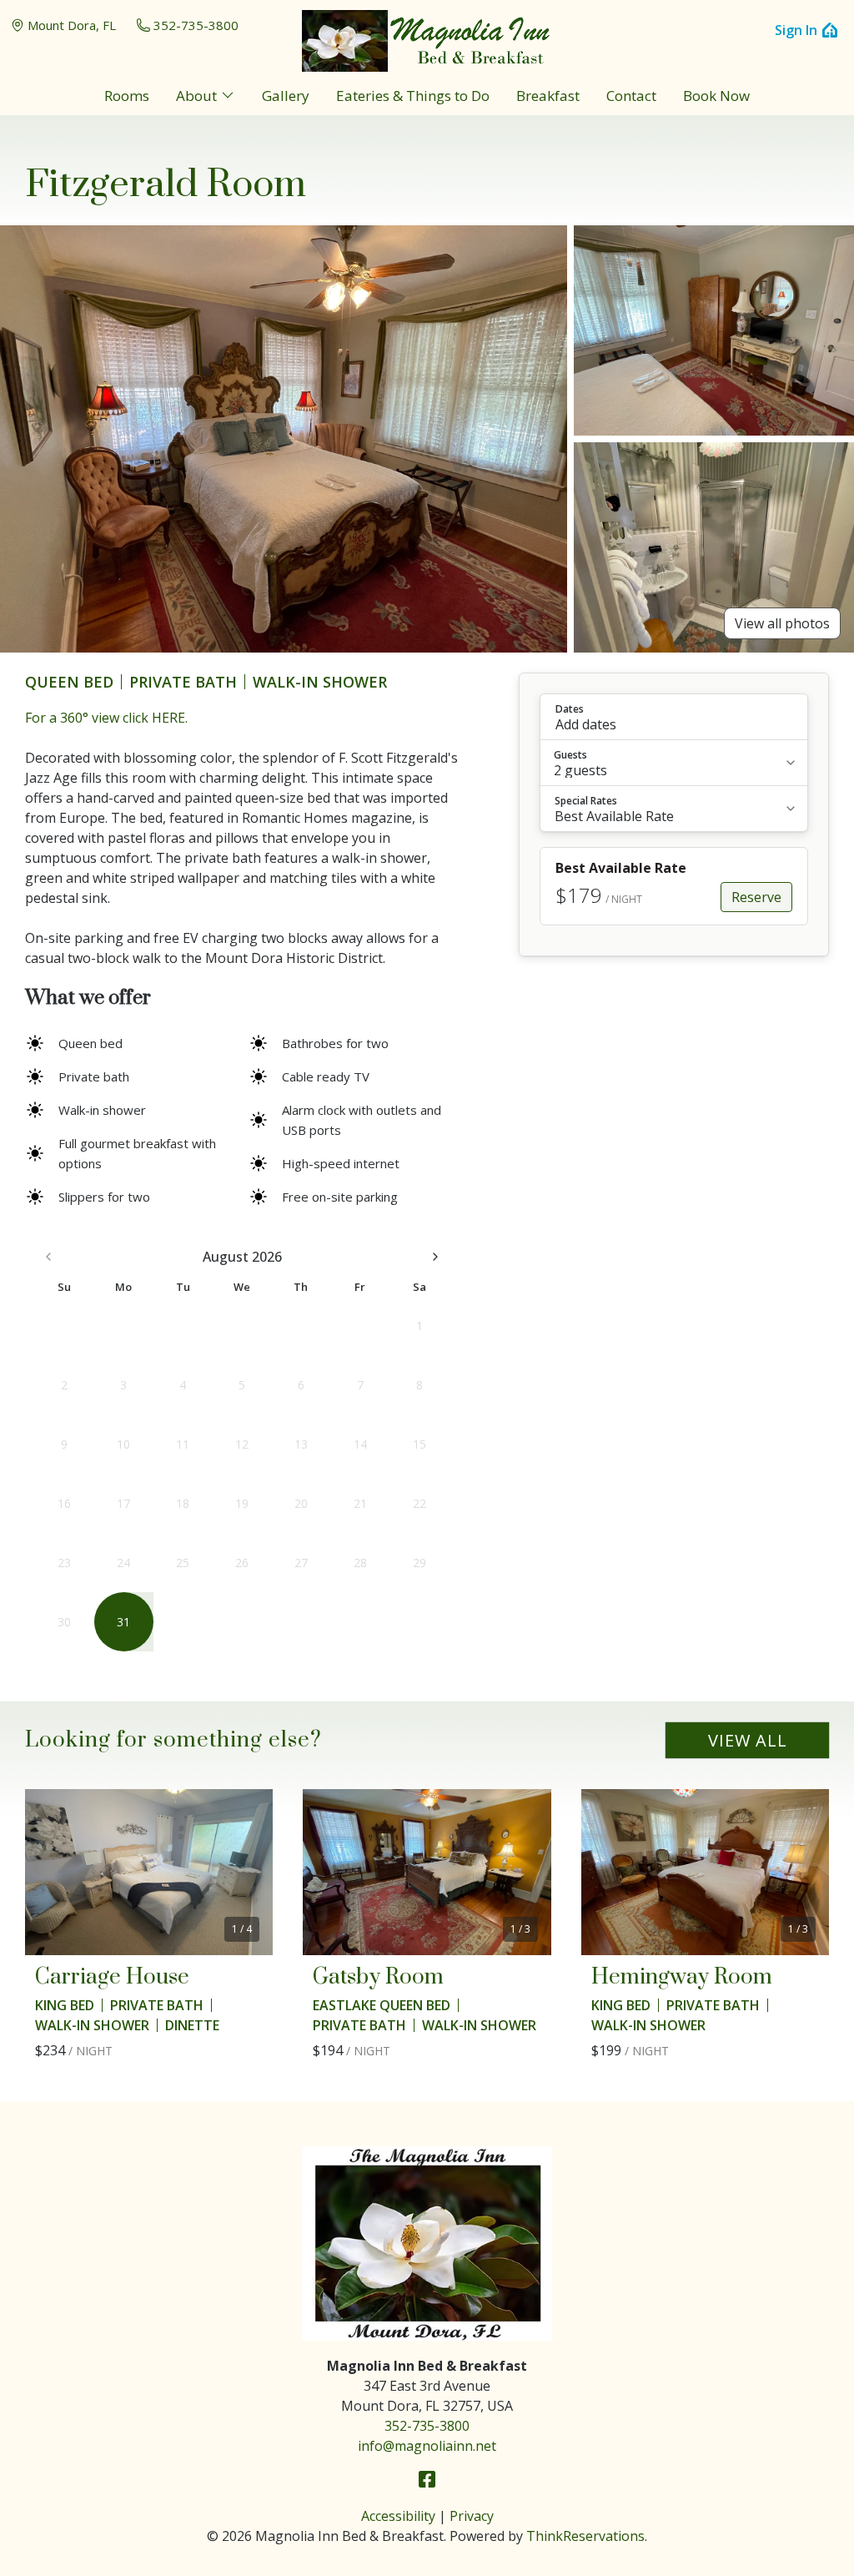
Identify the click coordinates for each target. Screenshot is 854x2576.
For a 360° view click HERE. (106, 718)
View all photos (782, 623)
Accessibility (398, 2516)
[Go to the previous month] (48, 1257)
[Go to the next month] (435, 1257)
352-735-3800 (196, 25)
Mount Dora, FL (72, 25)
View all (748, 1740)
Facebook (427, 2479)
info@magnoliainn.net (427, 2446)
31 (123, 1622)
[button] (674, 717)
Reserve (756, 897)
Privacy (472, 2516)
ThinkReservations (585, 2536)
